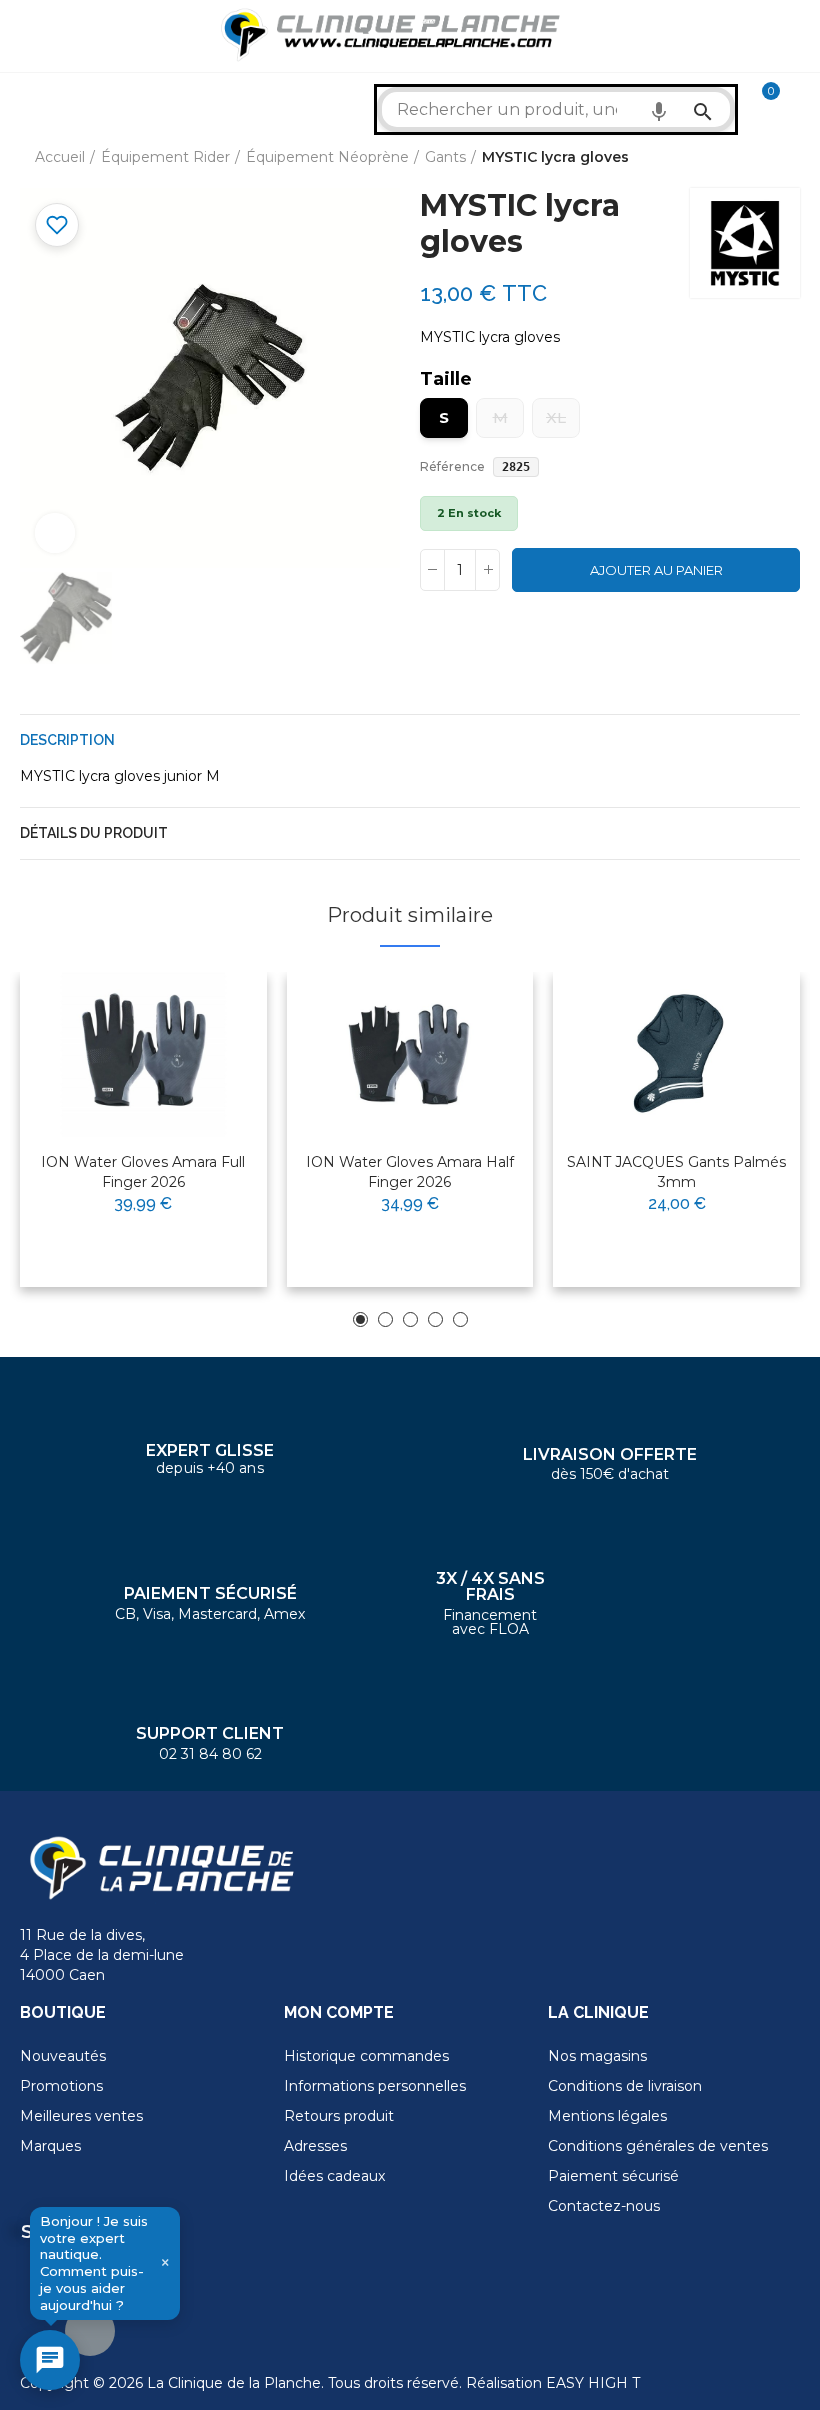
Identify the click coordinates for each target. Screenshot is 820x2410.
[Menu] (29, 36)
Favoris (57, 225)
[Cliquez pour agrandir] (55, 533)
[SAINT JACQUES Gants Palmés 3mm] (676, 1054)
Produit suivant (785, 158)
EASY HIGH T (593, 2383)
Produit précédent (735, 158)
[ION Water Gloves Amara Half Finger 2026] (410, 1054)
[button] (360, 1319)
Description (67, 740)
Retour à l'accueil (760, 158)
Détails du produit (94, 833)
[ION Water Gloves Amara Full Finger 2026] (143, 1054)
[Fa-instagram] (90, 2331)
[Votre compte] (800, 100)
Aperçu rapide (203, 1051)
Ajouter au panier (656, 570)
